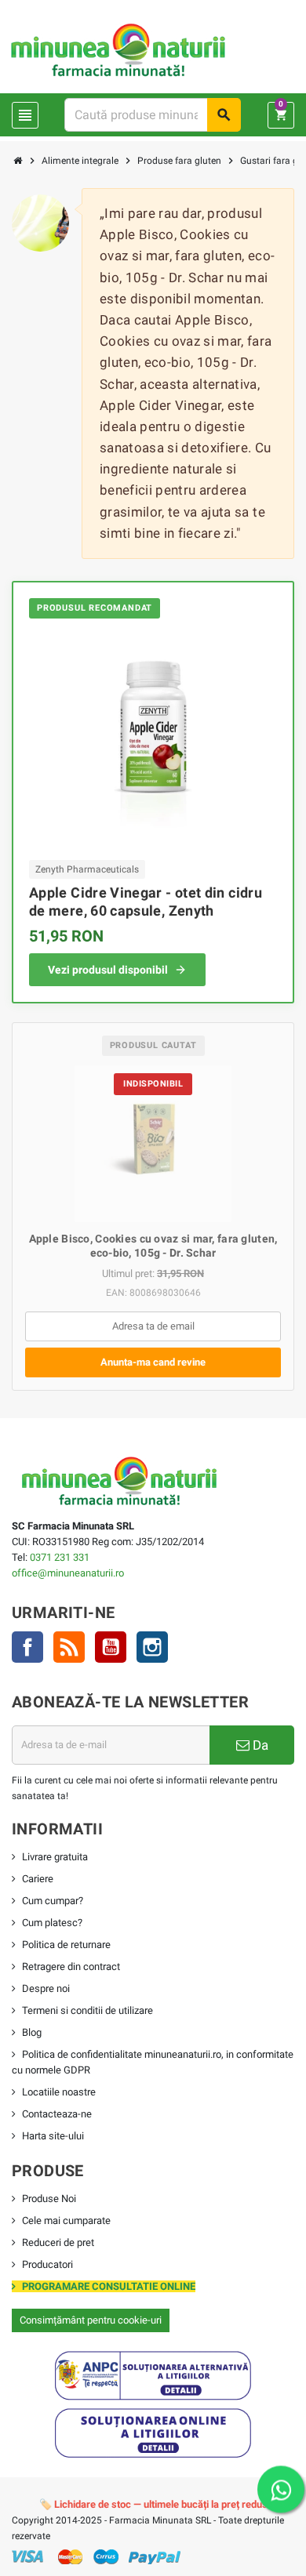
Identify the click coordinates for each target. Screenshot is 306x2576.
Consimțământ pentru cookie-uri (91, 2320)
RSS (69, 1647)
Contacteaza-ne (57, 2114)
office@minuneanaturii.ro (68, 1573)
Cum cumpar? (53, 1901)
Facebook (27, 1647)
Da (259, 1745)
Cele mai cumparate (66, 2220)
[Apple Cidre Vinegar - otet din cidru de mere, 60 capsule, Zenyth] (153, 737)
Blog (32, 2032)
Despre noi (46, 1988)
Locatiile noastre (59, 2092)
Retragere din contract (71, 1966)
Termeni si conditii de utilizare (87, 2010)
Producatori (47, 2264)
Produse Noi (49, 2199)
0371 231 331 (60, 1557)
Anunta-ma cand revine (153, 1362)
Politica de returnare (66, 1945)
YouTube (111, 1647)
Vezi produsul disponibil (108, 970)
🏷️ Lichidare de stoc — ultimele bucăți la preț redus (153, 2504)
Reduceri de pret (58, 2242)
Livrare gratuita (55, 1857)
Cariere (38, 1879)
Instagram (152, 1647)
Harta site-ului (53, 2136)
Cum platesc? (52, 1923)
